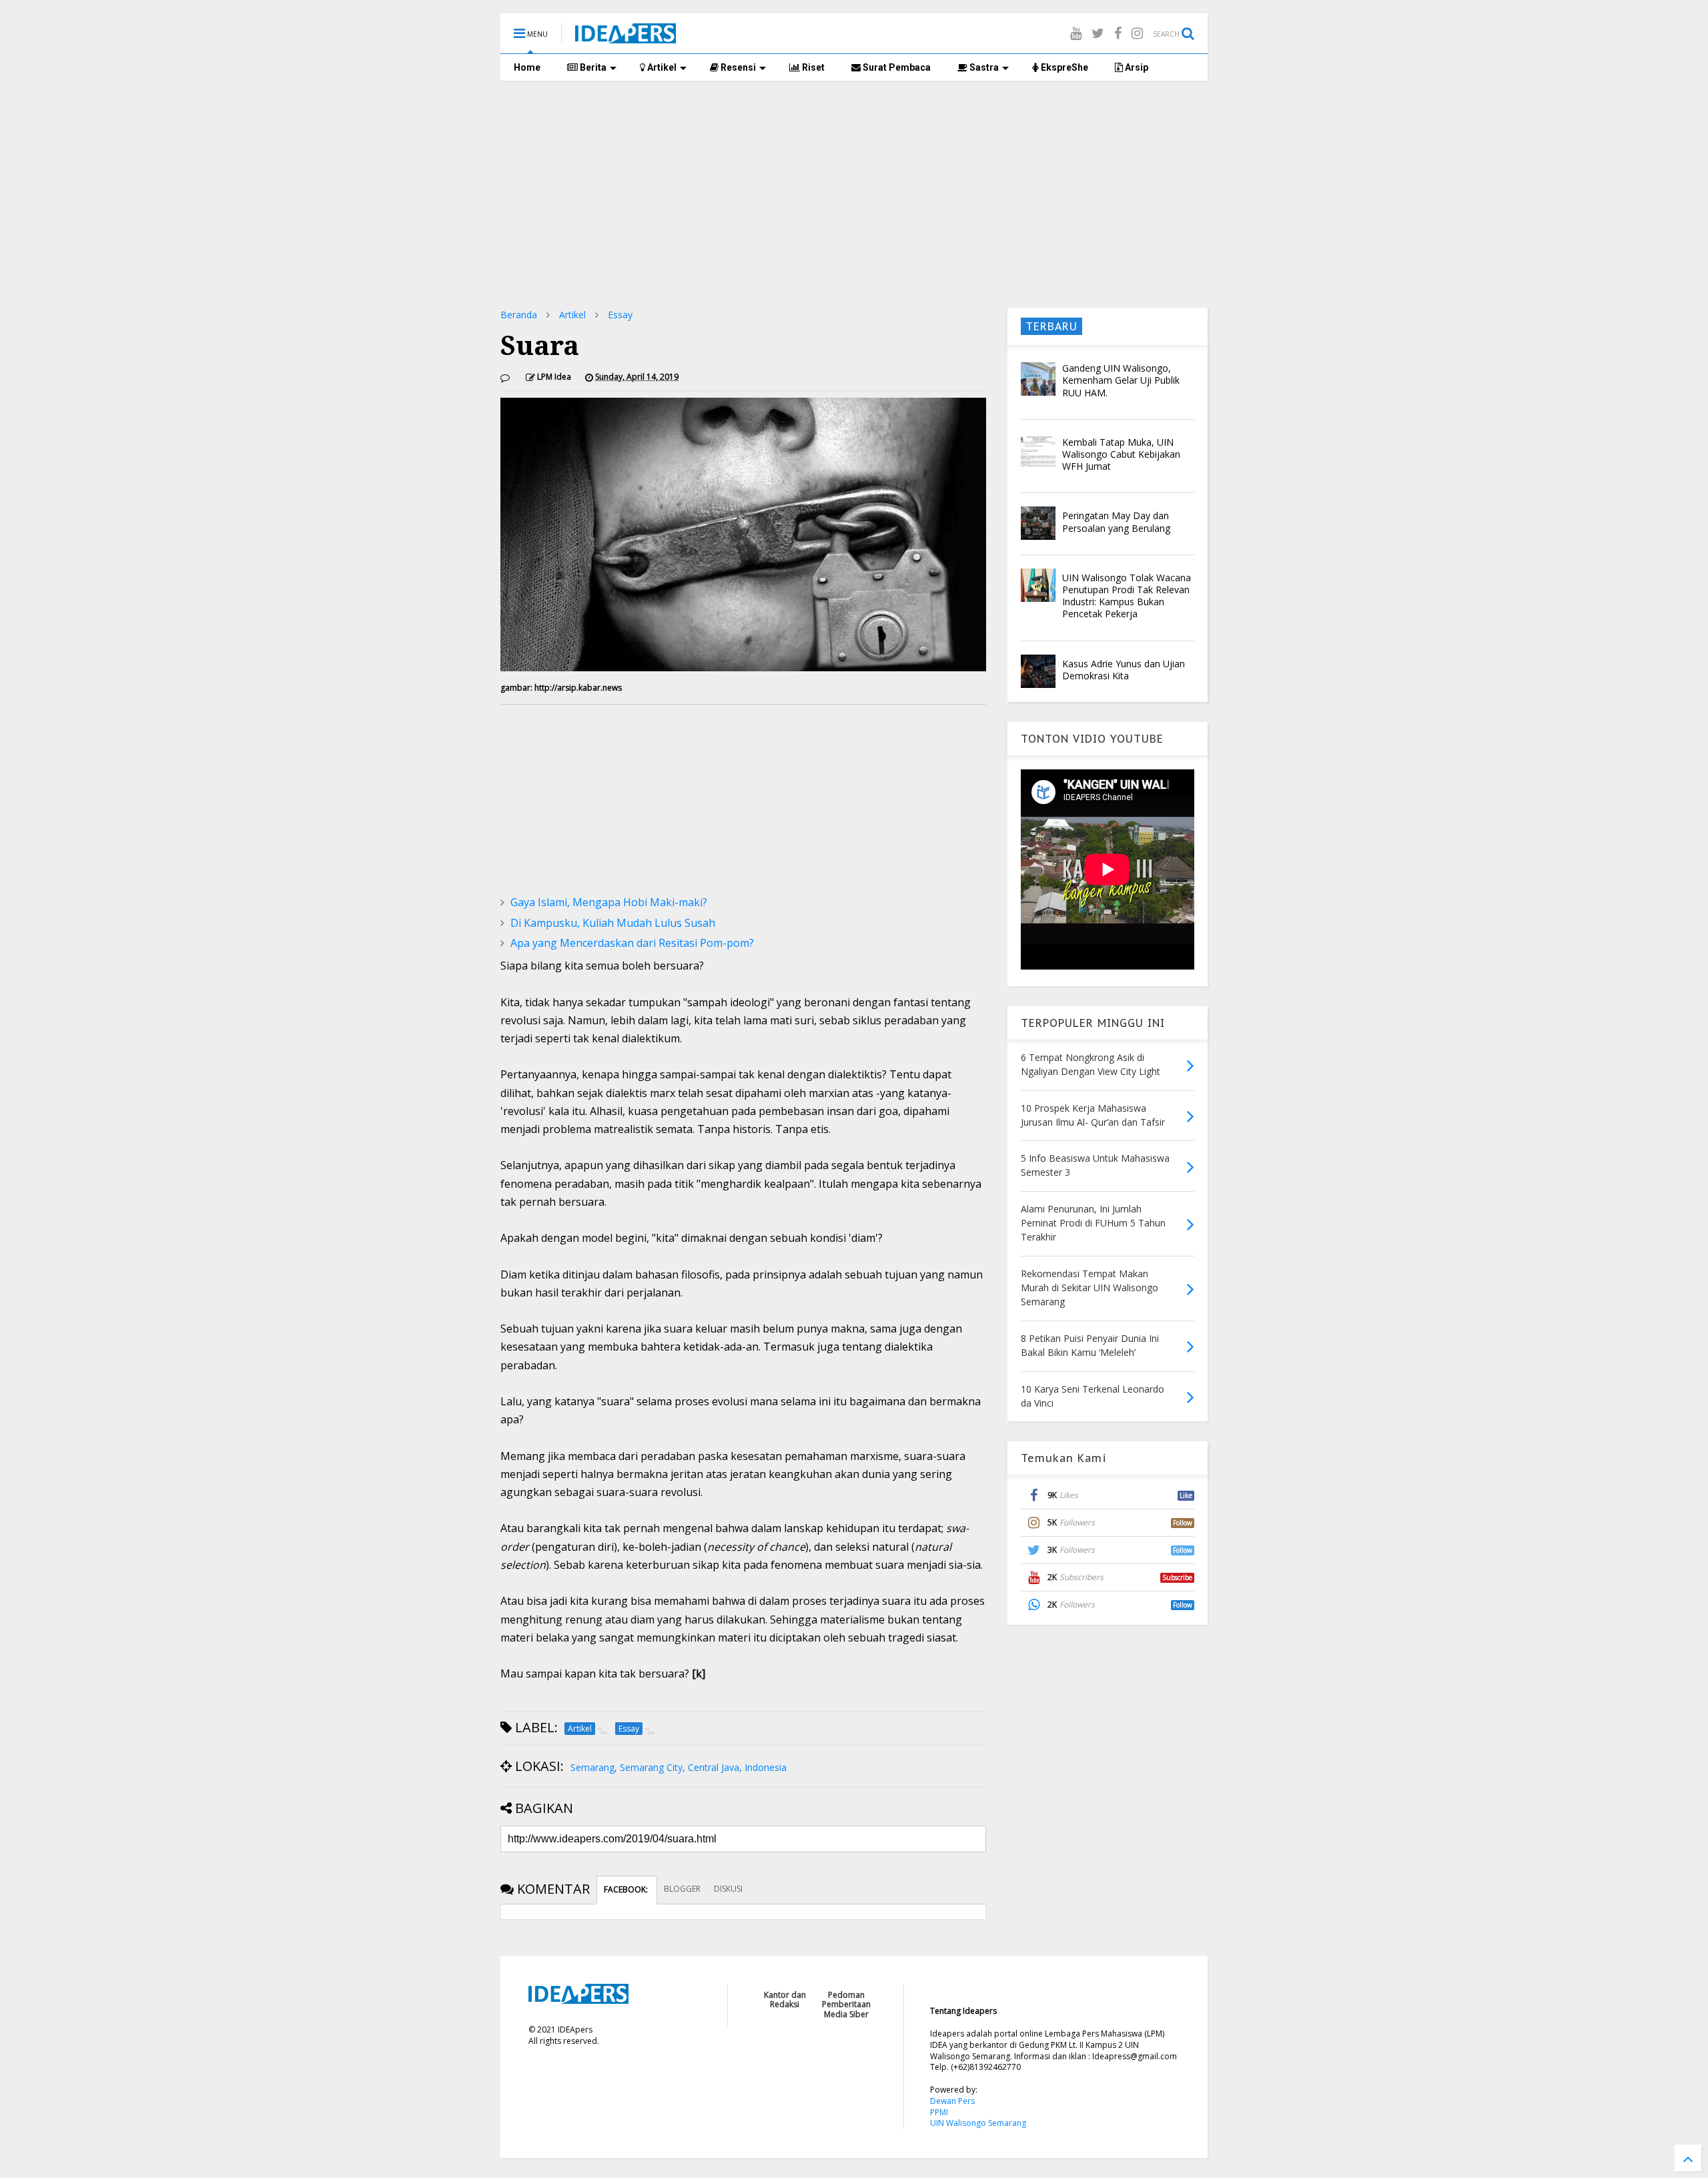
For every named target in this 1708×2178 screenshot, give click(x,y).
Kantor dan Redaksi (785, 2000)
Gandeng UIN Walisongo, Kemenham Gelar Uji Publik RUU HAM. (1121, 380)
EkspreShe (1063, 67)
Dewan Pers (952, 2101)
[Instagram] (1137, 33)
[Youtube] (1076, 33)
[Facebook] (1118, 33)
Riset (812, 67)
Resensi (737, 67)
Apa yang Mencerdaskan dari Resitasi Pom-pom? (632, 943)
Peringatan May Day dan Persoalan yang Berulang (1116, 521)
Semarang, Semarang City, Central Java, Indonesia (679, 1767)
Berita (592, 67)
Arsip (1136, 67)
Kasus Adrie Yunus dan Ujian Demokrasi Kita (1124, 670)
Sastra (983, 67)
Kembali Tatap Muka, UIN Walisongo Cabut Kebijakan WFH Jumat (1121, 454)
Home (527, 67)
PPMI (939, 2112)
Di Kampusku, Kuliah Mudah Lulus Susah (613, 923)
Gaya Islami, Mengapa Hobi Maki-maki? (609, 902)
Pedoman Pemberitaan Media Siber (846, 2005)
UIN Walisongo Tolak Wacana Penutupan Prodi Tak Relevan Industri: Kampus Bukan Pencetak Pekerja (1127, 596)
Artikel (661, 67)
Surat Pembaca (896, 67)
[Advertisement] (854, 194)
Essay (620, 315)
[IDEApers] (625, 37)
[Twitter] (1098, 33)
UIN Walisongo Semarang (978, 2123)
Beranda (519, 315)
